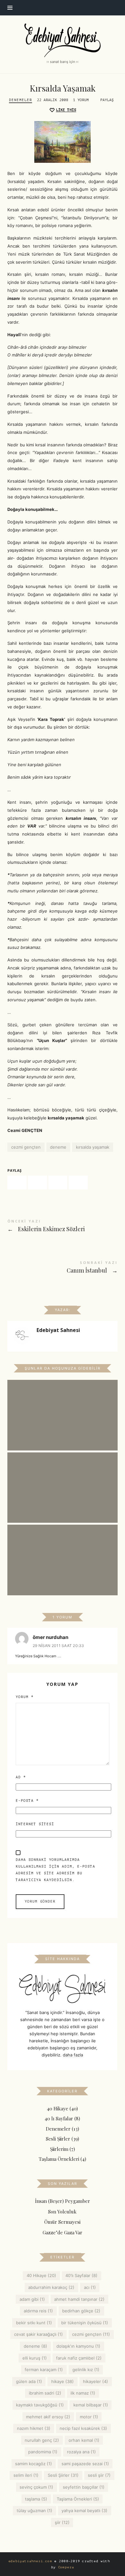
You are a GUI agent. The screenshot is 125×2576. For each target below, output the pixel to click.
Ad (21, 1777)
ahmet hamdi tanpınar (80, 2299)
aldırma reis (38, 2311)
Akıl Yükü (63, 1479)
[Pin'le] (58, 1183)
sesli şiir (100, 2475)
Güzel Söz (63, 1552)
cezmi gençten (26, 1147)
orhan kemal (84, 2440)
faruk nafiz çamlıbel (79, 2358)
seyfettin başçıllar (84, 2487)
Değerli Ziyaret (63, 1407)
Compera (66, 2567)
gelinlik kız (86, 2370)
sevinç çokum (37, 2487)
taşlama (36, 2499)
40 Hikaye (58, 2108)
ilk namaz (83, 2393)
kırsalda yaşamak (93, 1147)
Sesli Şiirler (58, 2139)
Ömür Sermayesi (63, 2222)
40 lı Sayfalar (59, 2119)
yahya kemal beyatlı (85, 2511)
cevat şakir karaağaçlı (38, 2335)
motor (89, 2417)
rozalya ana (81, 2452)
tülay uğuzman (34, 2511)
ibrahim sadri (45, 2393)
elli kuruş (35, 2358)
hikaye (63, 2381)
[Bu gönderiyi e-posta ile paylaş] (78, 1183)
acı (90, 2287)
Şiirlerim (59, 2149)
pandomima (43, 2452)
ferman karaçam (44, 2370)
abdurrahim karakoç (52, 2287)
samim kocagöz (34, 2464)
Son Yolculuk (63, 2212)
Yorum (25, 1697)
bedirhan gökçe (82, 2311)
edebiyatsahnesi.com (30, 2561)
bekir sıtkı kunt (34, 2323)
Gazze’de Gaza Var (63, 2232)
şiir (62, 2522)
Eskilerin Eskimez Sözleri (62, 1227)
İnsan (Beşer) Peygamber (63, 2201)
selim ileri (26, 2475)
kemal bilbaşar (91, 2405)
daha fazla (73, 2055)
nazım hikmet (34, 2429)
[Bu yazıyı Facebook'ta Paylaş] (17, 1183)
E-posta (27, 1801)
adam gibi (32, 2299)
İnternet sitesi (35, 1824)
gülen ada (29, 2381)
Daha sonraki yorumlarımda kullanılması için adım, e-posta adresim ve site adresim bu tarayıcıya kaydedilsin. (55, 1870)
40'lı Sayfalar (82, 2276)
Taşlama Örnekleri (59, 2159)
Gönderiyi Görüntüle (63, 1420)
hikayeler (96, 2381)
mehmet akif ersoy (48, 2417)
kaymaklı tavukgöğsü (40, 2405)
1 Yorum (81, 100)
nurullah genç (42, 2440)
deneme (58, 1147)
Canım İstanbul (62, 1268)
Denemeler (21, 100)
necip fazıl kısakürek (84, 2429)
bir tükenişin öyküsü (85, 2323)
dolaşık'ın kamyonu (79, 2346)
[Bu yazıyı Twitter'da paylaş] (37, 1183)
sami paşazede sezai (85, 2464)
